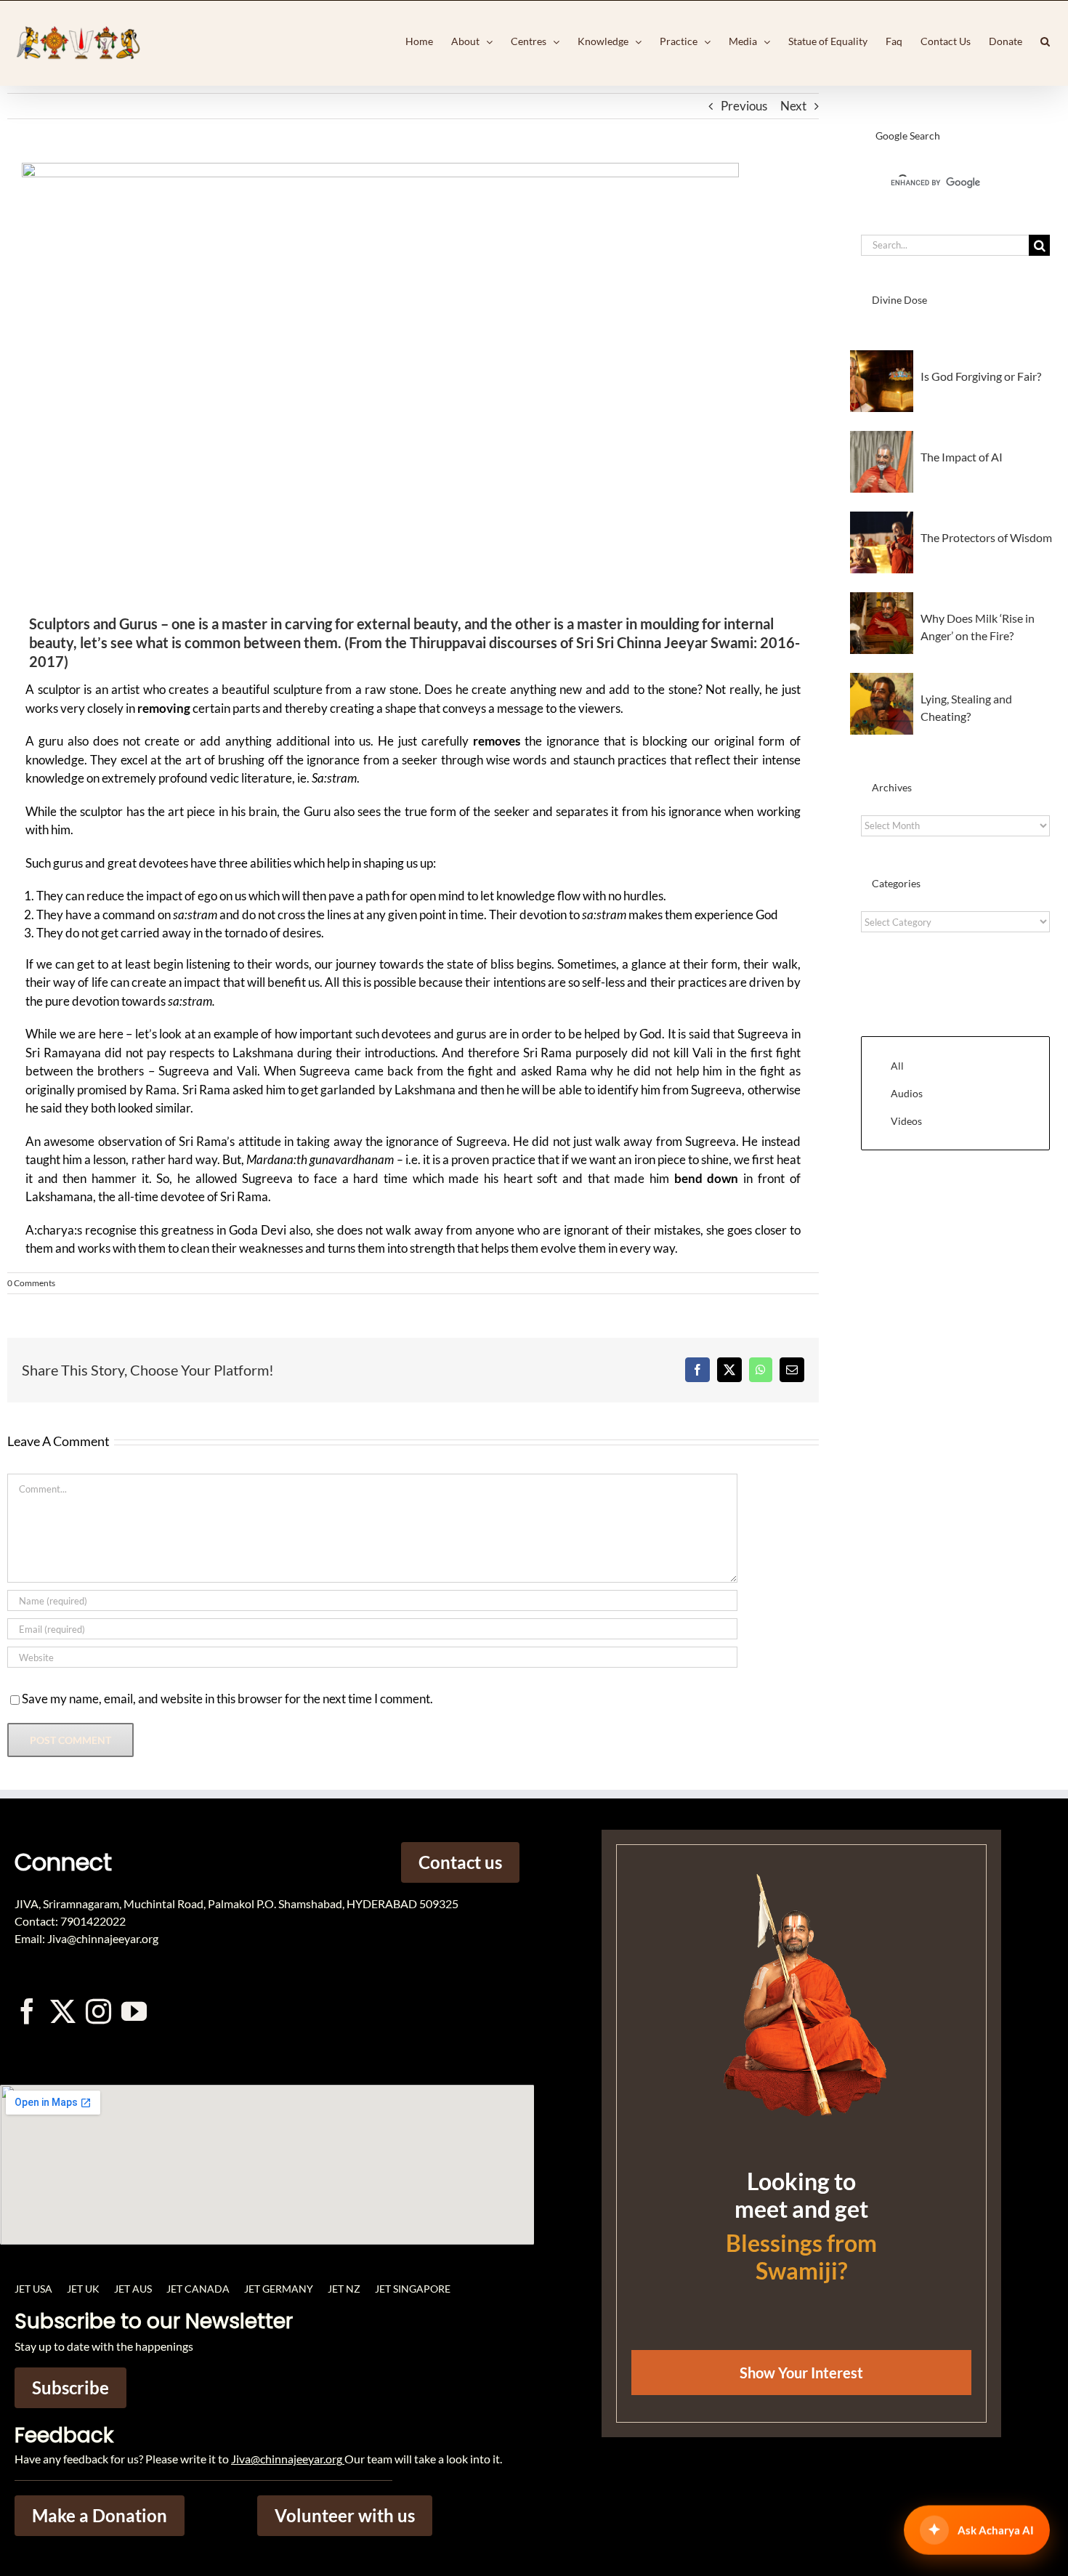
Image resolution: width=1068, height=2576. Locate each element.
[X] (729, 1370)
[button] (1045, 41)
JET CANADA (198, 2289)
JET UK (83, 2289)
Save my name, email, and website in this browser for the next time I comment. (227, 1699)
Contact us (460, 1862)
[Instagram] (98, 2011)
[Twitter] (63, 2011)
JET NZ (344, 2289)
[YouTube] (134, 2011)
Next (793, 106)
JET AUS (133, 2289)
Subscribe (70, 2387)
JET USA (33, 2289)
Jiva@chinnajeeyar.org (287, 2459)
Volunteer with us (345, 2515)
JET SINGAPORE (413, 2289)
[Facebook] (697, 1370)
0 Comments (31, 1283)
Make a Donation (100, 2515)
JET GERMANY (279, 2289)
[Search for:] (945, 244)
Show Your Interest (801, 2373)
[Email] (792, 1370)
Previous (744, 106)
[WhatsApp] (761, 1370)
